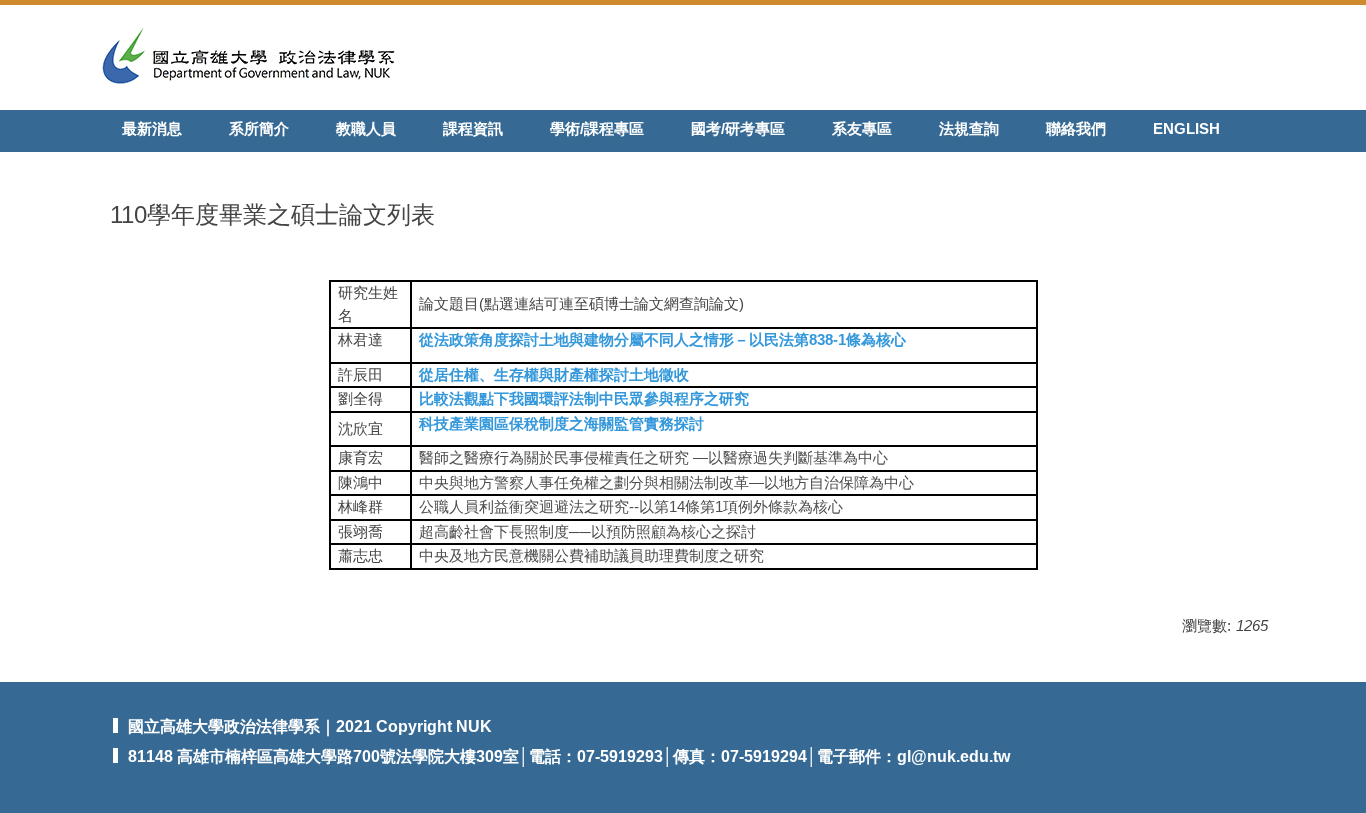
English (1186, 128)
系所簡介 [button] (259, 128)
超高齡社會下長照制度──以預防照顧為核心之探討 (587, 531)
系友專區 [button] (862, 128)
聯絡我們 (1076, 128)
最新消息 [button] (152, 128)
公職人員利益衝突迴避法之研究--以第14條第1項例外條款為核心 (631, 506)
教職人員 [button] (366, 128)
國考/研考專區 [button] (738, 128)
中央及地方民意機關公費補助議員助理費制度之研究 (591, 555)
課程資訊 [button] (473, 128)
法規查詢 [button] (969, 128)
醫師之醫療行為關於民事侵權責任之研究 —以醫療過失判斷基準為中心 (653, 457)
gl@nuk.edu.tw (953, 756)
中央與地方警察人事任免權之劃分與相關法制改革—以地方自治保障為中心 (666, 482)
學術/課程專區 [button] (597, 128)
